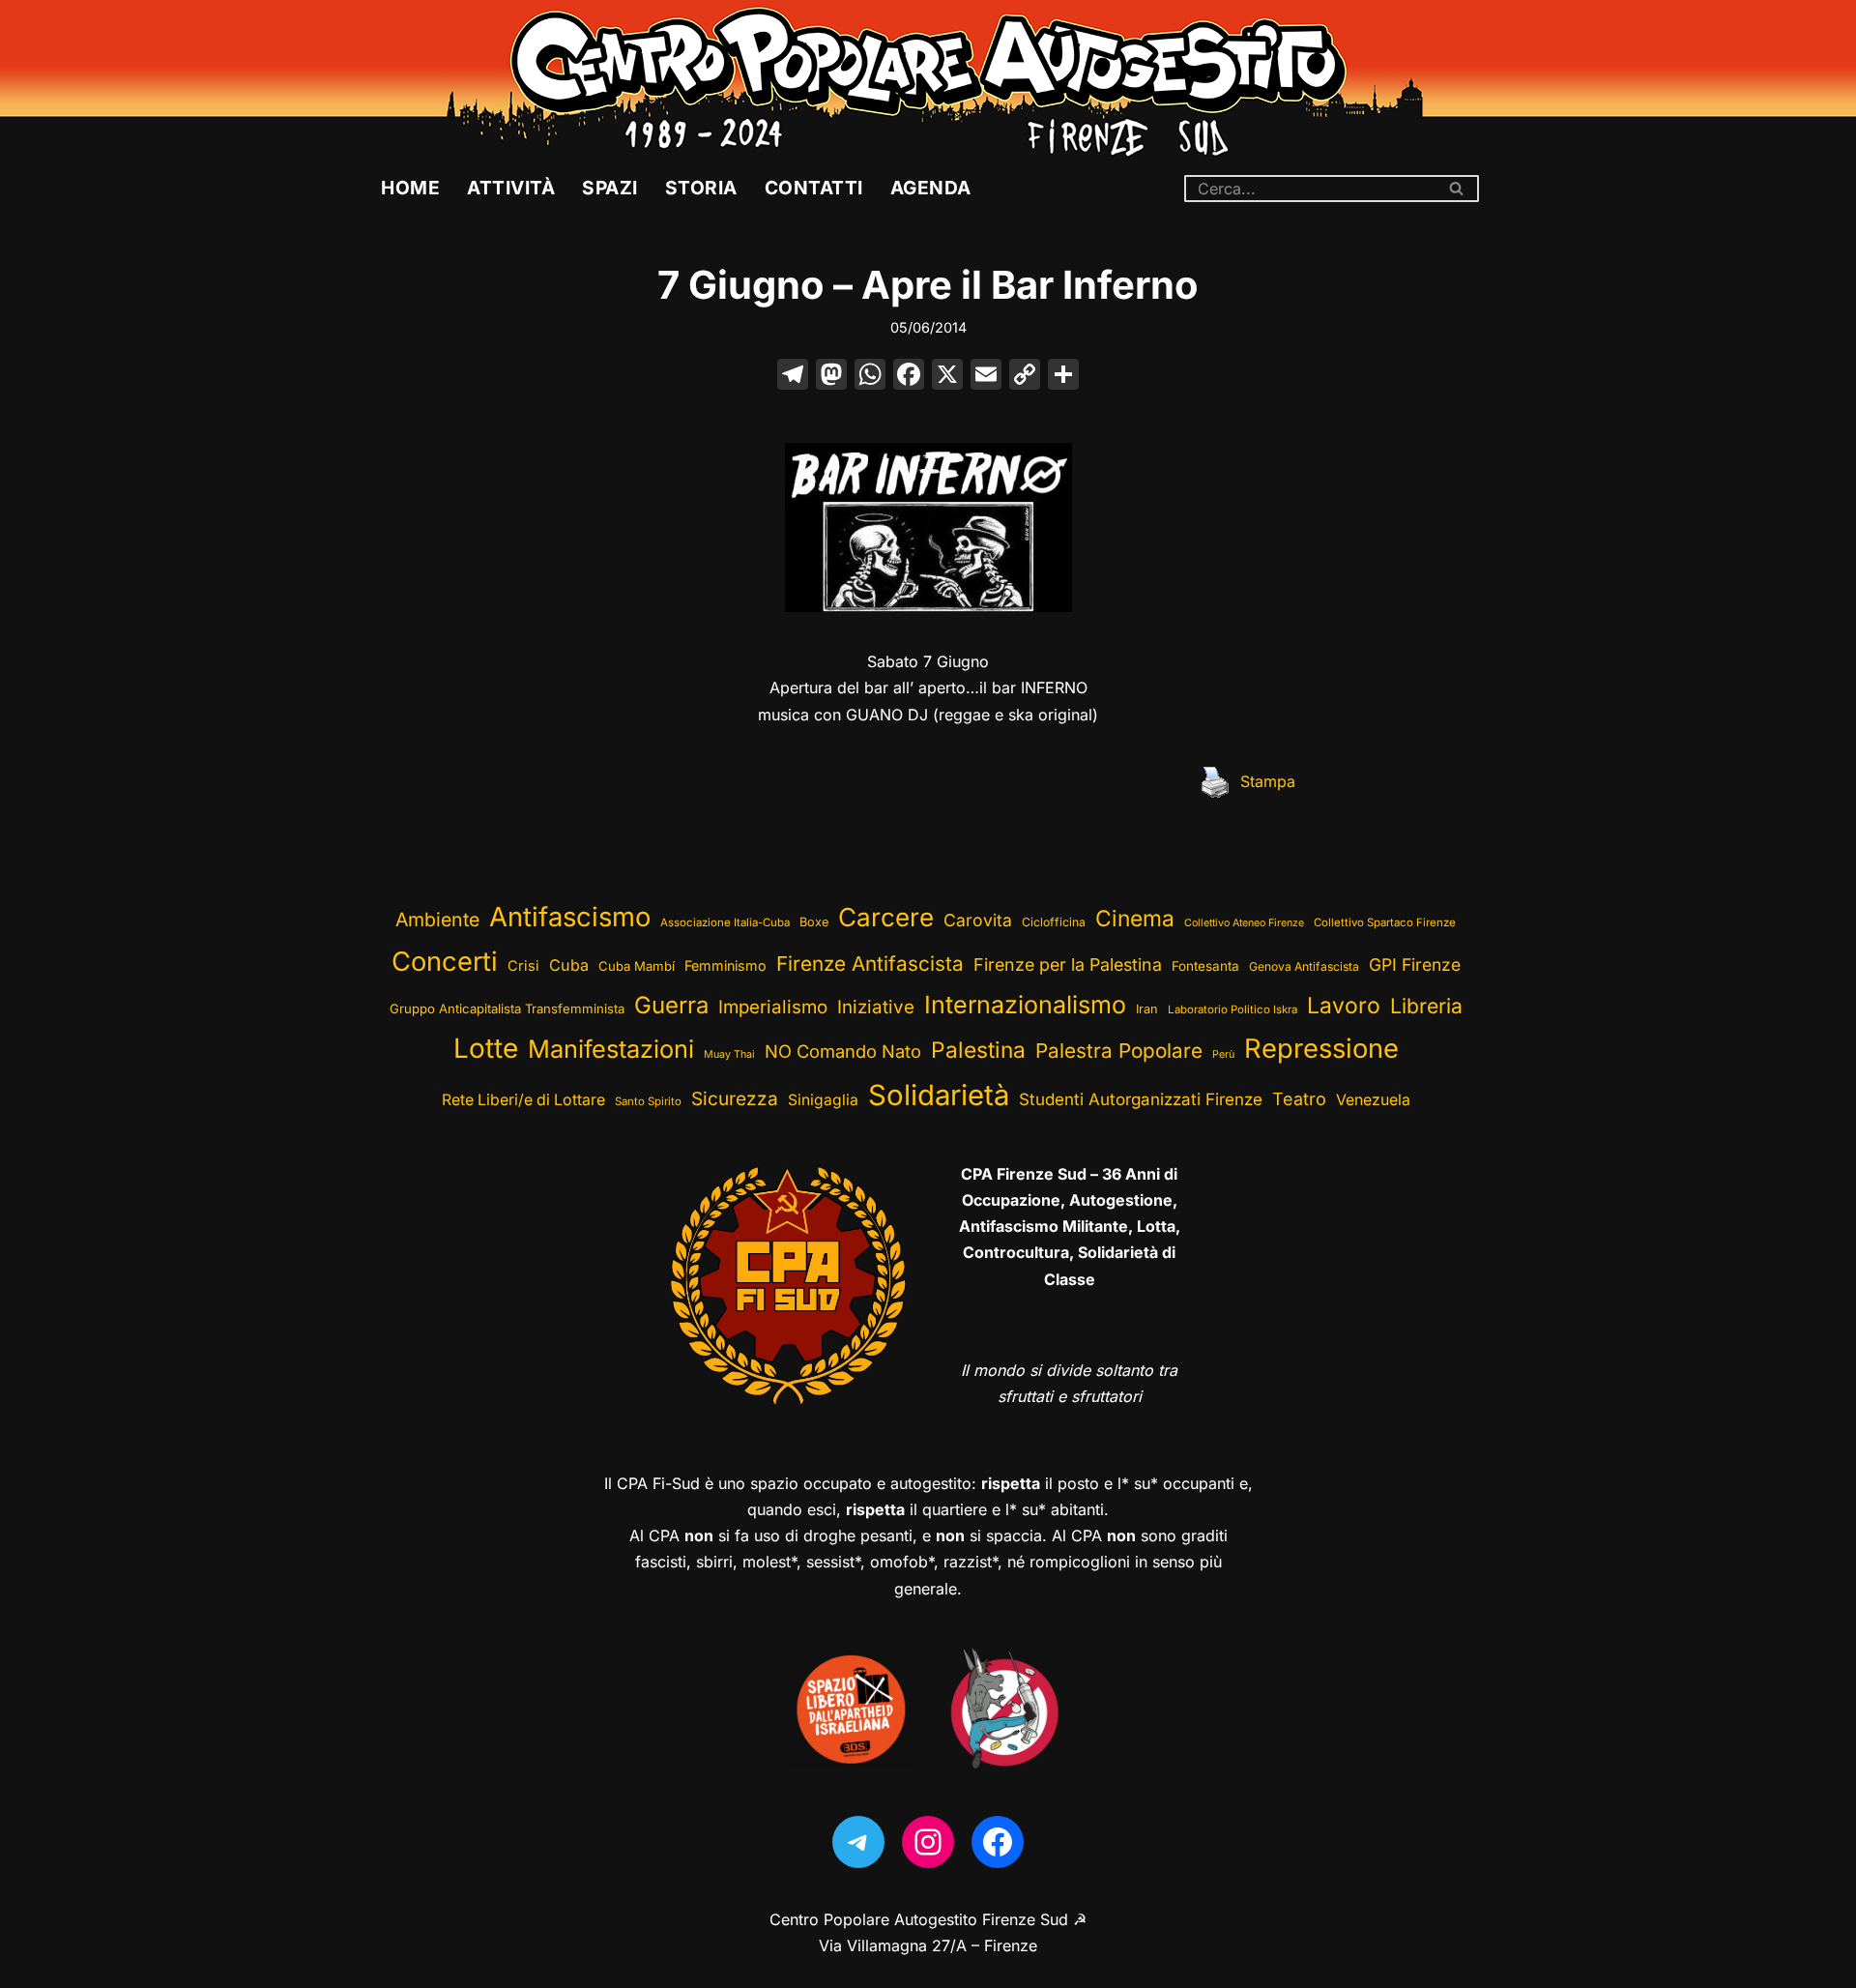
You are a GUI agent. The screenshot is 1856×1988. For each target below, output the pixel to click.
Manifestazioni (611, 1049)
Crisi (523, 966)
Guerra (671, 1005)
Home (410, 188)
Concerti (445, 962)
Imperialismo (773, 1007)
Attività (511, 188)
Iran (1147, 1009)
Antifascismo (570, 917)
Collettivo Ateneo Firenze (1244, 923)
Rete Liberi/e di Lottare (523, 1100)
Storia (701, 188)
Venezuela (1373, 1100)
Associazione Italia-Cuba (725, 922)
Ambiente (437, 920)
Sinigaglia (823, 1100)
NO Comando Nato (843, 1051)
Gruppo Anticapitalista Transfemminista (507, 1009)
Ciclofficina (1054, 922)
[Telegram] (858, 1842)
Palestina (978, 1050)
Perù (1223, 1054)
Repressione (1321, 1049)
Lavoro (1344, 1006)
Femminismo (725, 965)
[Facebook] (909, 377)
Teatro (1299, 1099)
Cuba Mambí (637, 966)
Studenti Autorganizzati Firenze (1141, 1099)
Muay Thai (729, 1054)
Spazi (610, 188)
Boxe (814, 922)
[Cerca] (1457, 189)
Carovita (978, 920)
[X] (947, 377)
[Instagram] (928, 1842)
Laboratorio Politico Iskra (1232, 1009)
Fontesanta (1205, 966)
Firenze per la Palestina (1068, 965)
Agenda (931, 188)
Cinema (1135, 918)
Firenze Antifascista (870, 964)
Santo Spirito (648, 1101)
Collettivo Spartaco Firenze (1385, 922)
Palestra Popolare (1119, 1051)
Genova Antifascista (1304, 966)
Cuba (569, 965)
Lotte (486, 1048)
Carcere (886, 917)
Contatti (814, 188)
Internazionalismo (1025, 1005)
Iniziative (876, 1007)
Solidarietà (939, 1095)
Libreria (1426, 1006)
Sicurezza (735, 1098)
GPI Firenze (1415, 965)
